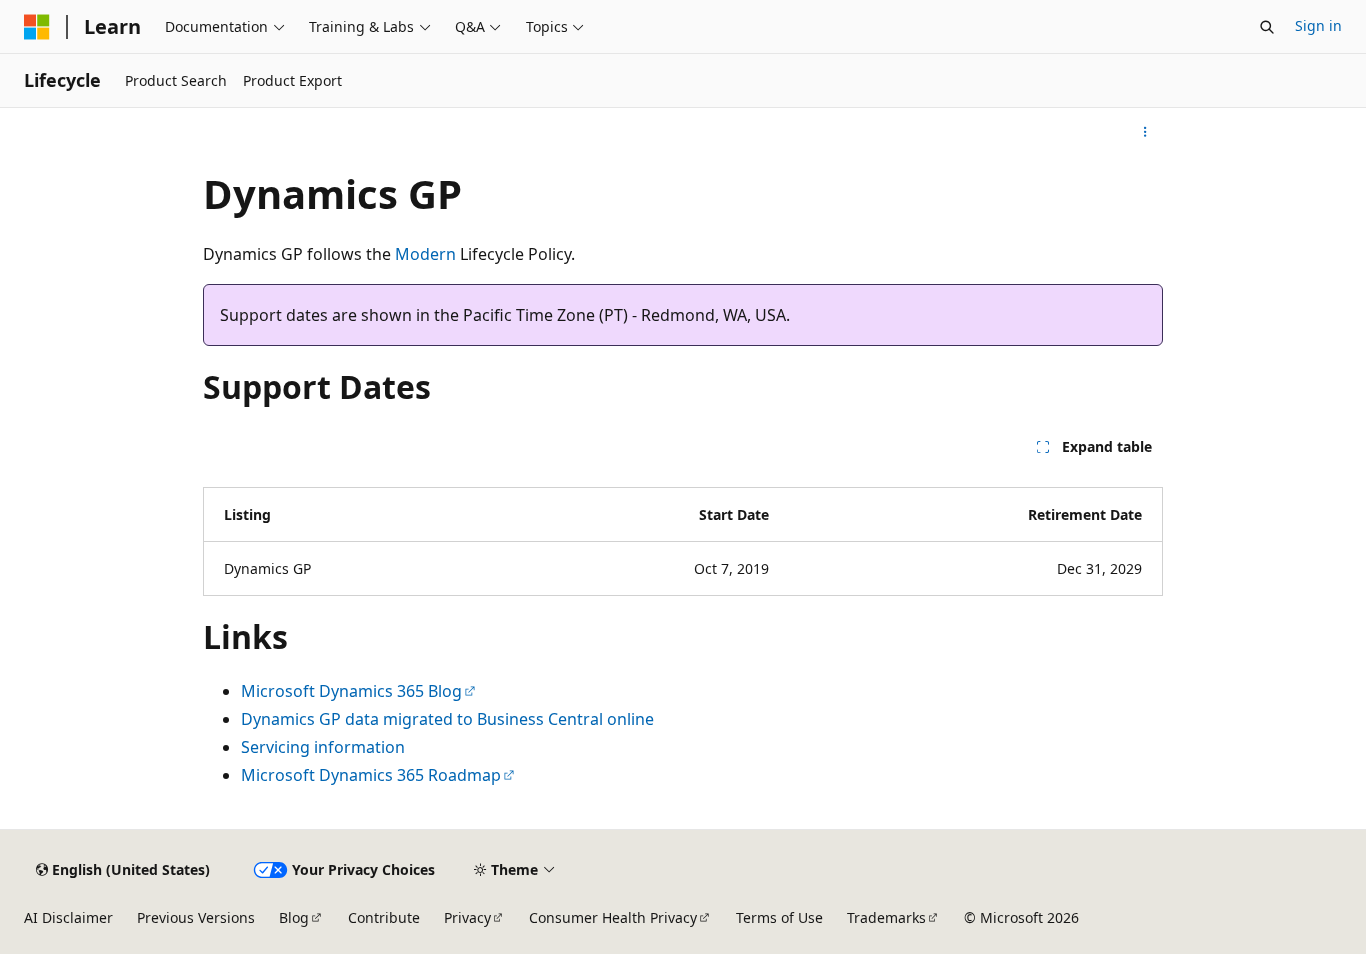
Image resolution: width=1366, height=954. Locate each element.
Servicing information (323, 747)
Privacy (467, 917)
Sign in (1318, 25)
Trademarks (886, 917)
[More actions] (1145, 132)
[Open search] (1267, 27)
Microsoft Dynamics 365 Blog (351, 691)
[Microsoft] (37, 27)
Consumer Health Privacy (613, 917)
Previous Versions (196, 917)
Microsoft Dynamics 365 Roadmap (371, 775)
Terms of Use (779, 917)
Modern (425, 254)
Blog (294, 917)
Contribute (384, 917)
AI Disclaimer (68, 917)
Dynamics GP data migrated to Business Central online (447, 719)
